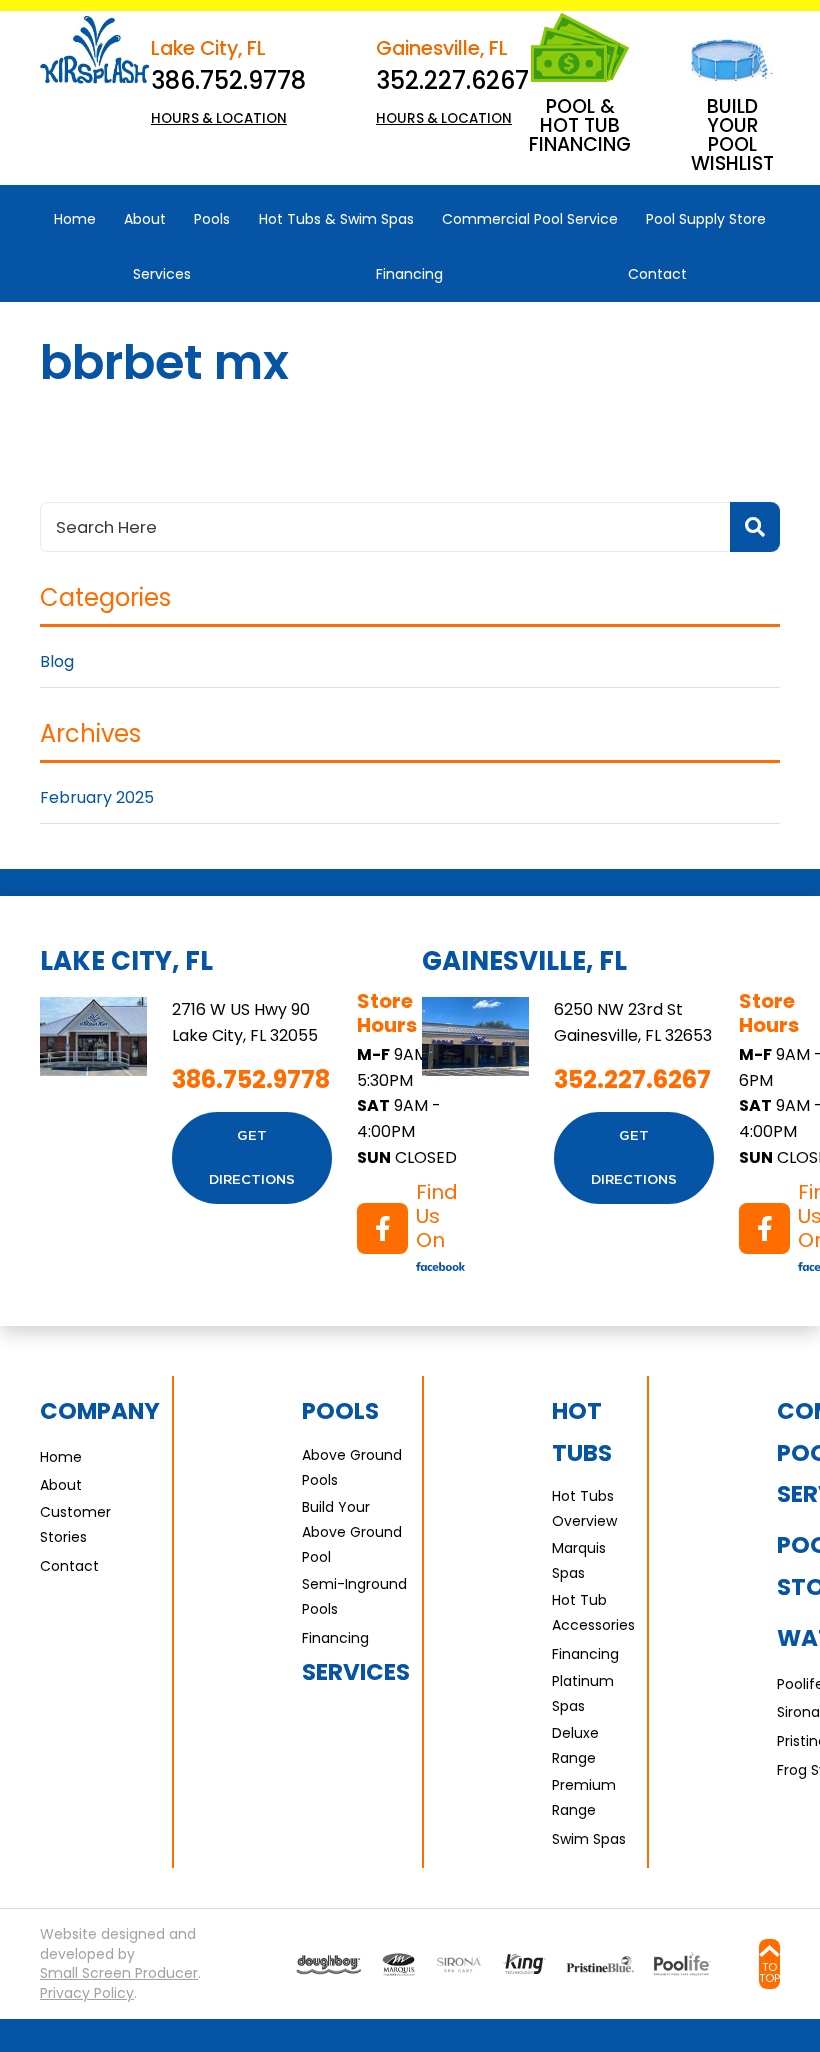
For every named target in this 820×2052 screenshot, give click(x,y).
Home (61, 1457)
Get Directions (252, 1158)
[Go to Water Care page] (524, 1964)
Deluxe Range (575, 1745)
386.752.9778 (228, 80)
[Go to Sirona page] (458, 1964)
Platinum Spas (583, 1693)
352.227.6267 (452, 80)
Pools (340, 1411)
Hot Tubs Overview (584, 1508)
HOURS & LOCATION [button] (219, 118)
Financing (335, 1638)
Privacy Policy (87, 1993)
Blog (57, 661)
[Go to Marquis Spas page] (399, 1964)
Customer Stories (75, 1524)
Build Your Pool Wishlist (732, 135)
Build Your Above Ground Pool (352, 1532)
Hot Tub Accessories (593, 1612)
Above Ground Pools (352, 1467)
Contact (69, 1566)
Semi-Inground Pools (354, 1596)
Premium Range (584, 1797)
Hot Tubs (582, 1431)
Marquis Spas (579, 1560)
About (61, 1485)
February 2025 (97, 797)
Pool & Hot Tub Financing (580, 125)
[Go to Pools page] (328, 1964)
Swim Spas (589, 1839)
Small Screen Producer (119, 1973)
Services (356, 1672)
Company (100, 1411)
